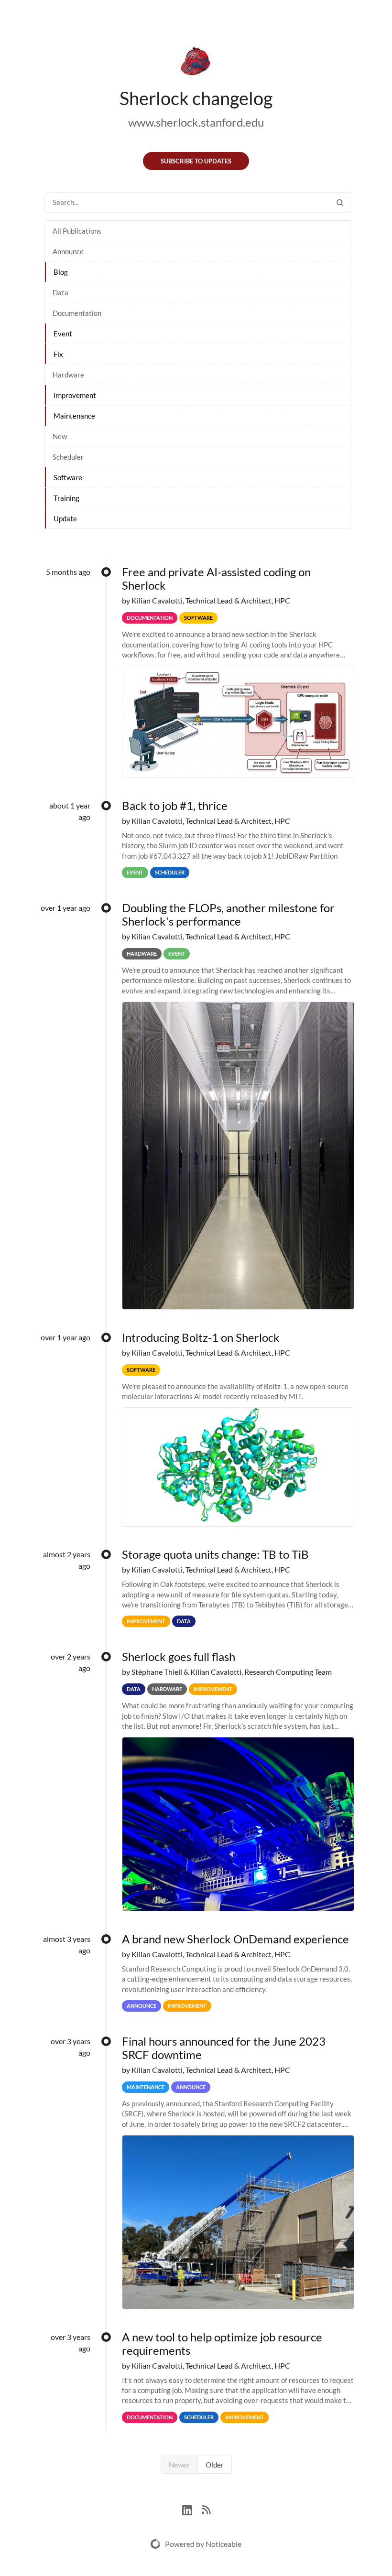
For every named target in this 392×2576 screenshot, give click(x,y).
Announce (68, 251)
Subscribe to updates (196, 161)
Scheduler (68, 457)
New (60, 436)
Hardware (68, 375)
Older (215, 2465)
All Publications (77, 231)
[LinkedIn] (192, 2509)
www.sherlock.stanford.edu (196, 122)
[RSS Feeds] (206, 2509)
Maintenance (74, 416)
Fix (58, 354)
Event (63, 334)
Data (60, 292)
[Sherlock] (196, 63)
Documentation (77, 313)
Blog (61, 272)
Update (65, 518)
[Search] (340, 202)
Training (66, 498)
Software (68, 477)
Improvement (75, 395)
